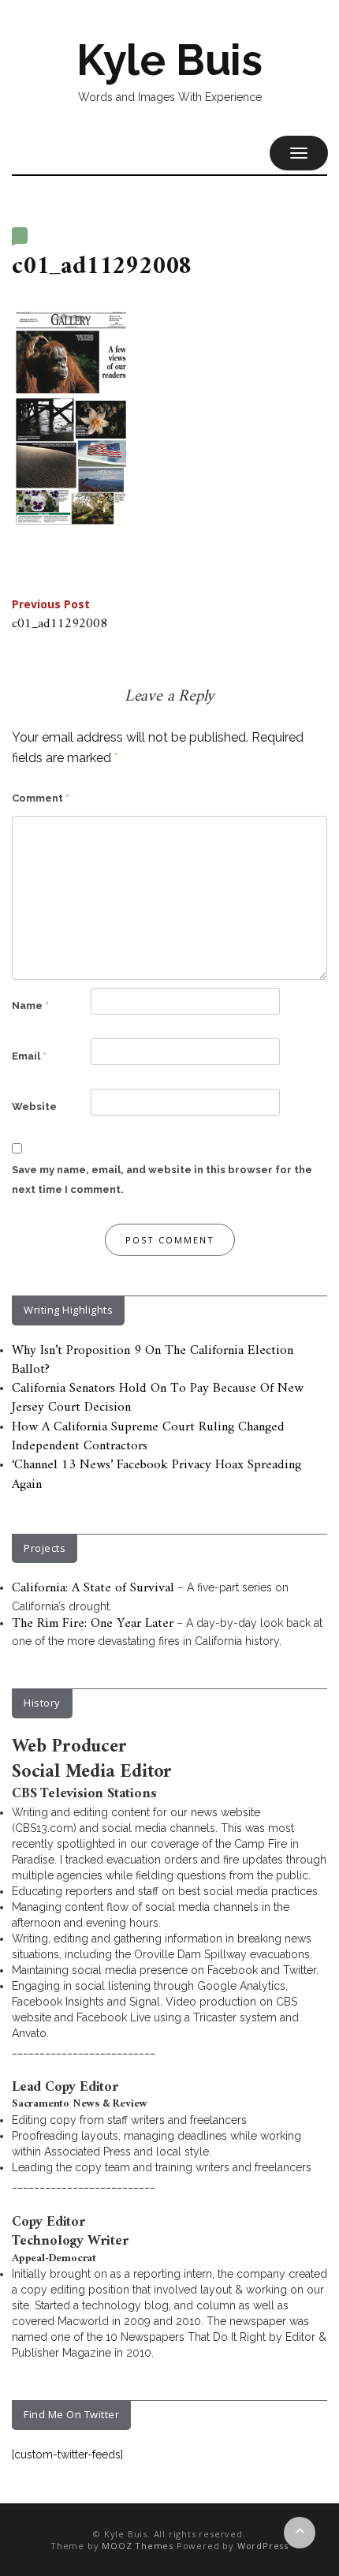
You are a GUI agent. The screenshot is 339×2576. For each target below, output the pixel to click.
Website (34, 1107)
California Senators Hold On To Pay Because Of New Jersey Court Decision (158, 1398)
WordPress (263, 2546)
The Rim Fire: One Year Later (93, 1624)
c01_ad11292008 (60, 616)
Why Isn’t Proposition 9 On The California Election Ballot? (153, 1360)
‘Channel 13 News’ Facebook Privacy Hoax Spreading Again (156, 1475)
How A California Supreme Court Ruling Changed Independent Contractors (148, 1437)
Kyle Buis (169, 60)
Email (29, 1056)
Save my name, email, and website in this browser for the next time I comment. (162, 1180)
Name (30, 1006)
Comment (41, 798)
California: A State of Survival (93, 1588)
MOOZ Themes (138, 2546)
